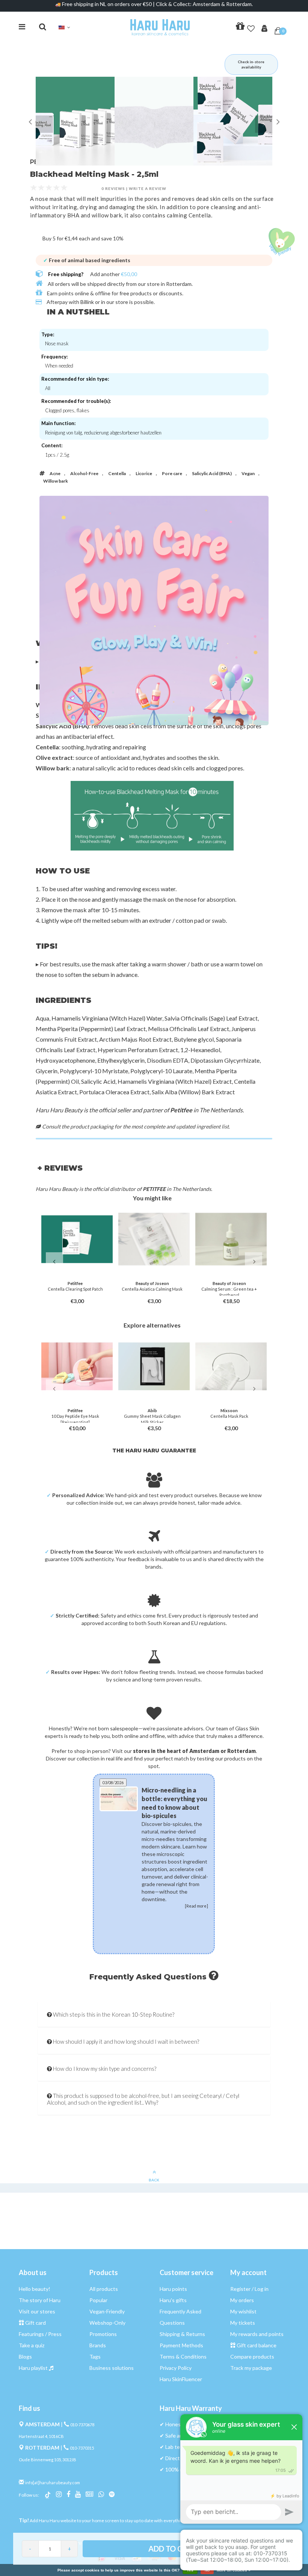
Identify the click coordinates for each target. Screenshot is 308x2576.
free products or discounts (151, 293)
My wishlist (243, 2311)
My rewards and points (257, 2334)
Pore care (172, 473)
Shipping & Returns (182, 2334)
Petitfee (181, 1110)
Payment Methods (181, 2345)
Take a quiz (32, 2345)
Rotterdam (179, 284)
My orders (242, 2300)
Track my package (251, 2368)
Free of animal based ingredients (87, 260)
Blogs (25, 2357)
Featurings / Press (40, 2334)
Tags (95, 2357)
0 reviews (113, 188)
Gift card (35, 2323)
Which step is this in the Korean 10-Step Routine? (113, 2014)
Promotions (103, 2334)
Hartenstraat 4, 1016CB (41, 2436)
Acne (55, 473)
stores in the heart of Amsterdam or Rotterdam (194, 1751)
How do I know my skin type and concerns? (104, 2069)
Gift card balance (257, 2345)
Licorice (144, 473)
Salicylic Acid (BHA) (212, 473)
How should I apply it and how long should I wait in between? (125, 2041)
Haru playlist (33, 2368)
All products (104, 2289)
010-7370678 (82, 2425)
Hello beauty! (35, 2289)
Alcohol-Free (84, 473)
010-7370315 (82, 2448)
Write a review (148, 188)
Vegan (248, 473)
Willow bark (56, 481)
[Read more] (189, 1945)
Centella (117, 473)
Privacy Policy (176, 2368)
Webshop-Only (107, 2323)
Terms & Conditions (183, 2357)
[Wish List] (251, 27)
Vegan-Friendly (107, 2311)
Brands (98, 2345)
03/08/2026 (113, 1782)
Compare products (252, 2357)
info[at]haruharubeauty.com (53, 2483)
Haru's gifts (173, 2300)
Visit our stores (37, 2311)
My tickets (243, 2323)
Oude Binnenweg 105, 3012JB (48, 2460)
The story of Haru (40, 2300)
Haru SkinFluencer (181, 2379)
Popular (98, 2300)
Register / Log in (249, 2289)
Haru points (173, 2289)
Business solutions (112, 2368)
